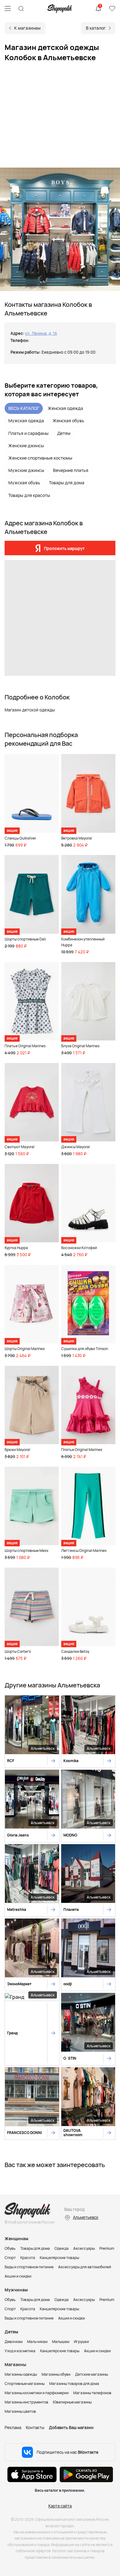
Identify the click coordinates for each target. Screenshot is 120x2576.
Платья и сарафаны (28, 433)
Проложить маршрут (64, 548)
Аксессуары (84, 2248)
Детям (64, 433)
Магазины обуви (56, 2374)
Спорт (10, 2258)
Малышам (61, 2342)
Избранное (112, 9)
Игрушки (81, 2342)
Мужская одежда (26, 421)
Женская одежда (65, 408)
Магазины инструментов (26, 2402)
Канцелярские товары (59, 2258)
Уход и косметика (20, 2351)
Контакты (35, 2428)
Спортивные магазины (25, 2384)
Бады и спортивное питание (29, 2267)
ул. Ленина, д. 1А (41, 333)
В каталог (96, 28)
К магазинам (27, 28)
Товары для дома (67, 483)
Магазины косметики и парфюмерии (37, 2393)
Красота (28, 2258)
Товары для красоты (29, 495)
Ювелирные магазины (72, 2402)
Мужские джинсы (26, 470)
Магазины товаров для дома (74, 2384)
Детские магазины (92, 2374)
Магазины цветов (20, 2411)
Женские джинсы (26, 446)
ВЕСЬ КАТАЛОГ (24, 408)
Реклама (13, 2428)
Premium (107, 2248)
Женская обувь (68, 421)
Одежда (62, 2248)
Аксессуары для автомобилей (85, 2267)
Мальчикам (37, 2342)
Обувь (10, 2248)
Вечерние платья (71, 470)
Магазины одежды (21, 2374)
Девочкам (14, 2342)
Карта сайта (60, 2506)
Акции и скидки (18, 2276)
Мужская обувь (24, 483)
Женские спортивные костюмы (40, 458)
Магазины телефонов (92, 2393)
